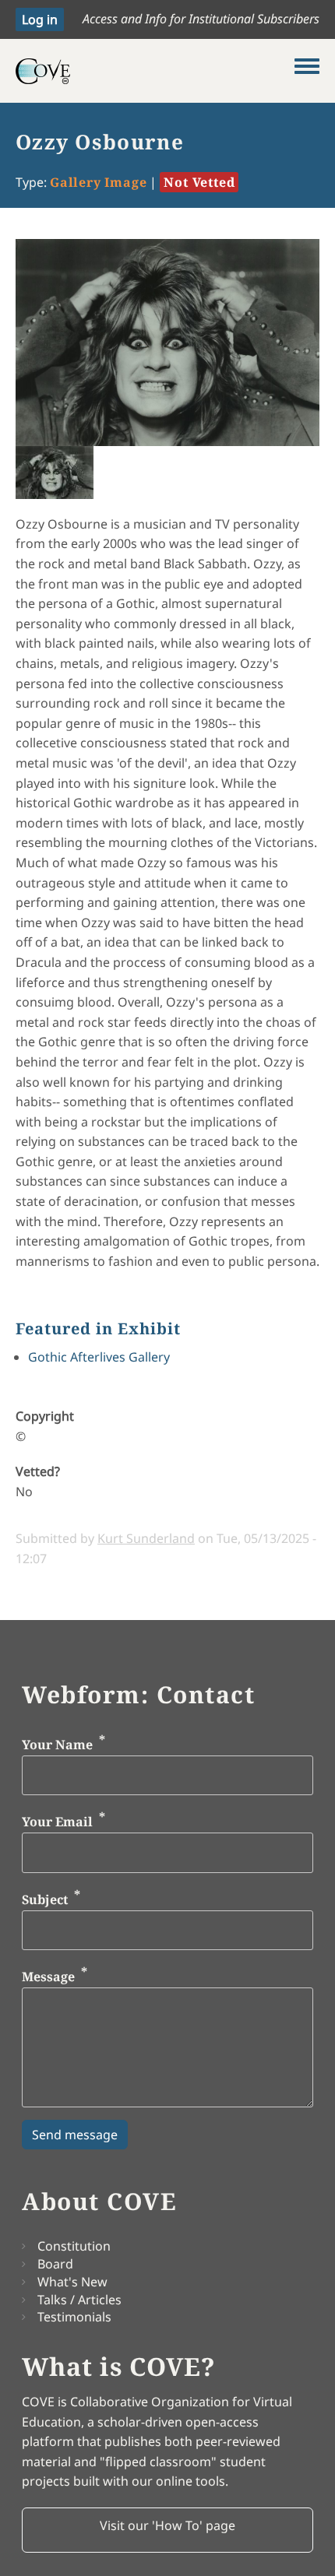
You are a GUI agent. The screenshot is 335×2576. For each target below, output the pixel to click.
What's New (72, 2282)
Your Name (57, 1745)
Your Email (57, 1822)
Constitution (74, 2246)
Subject (45, 1899)
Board (55, 2264)
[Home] (155, 71)
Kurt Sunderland (146, 1538)
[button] (167, 2530)
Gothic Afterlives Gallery (99, 1357)
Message (48, 1977)
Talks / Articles (79, 2300)
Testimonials (74, 2317)
